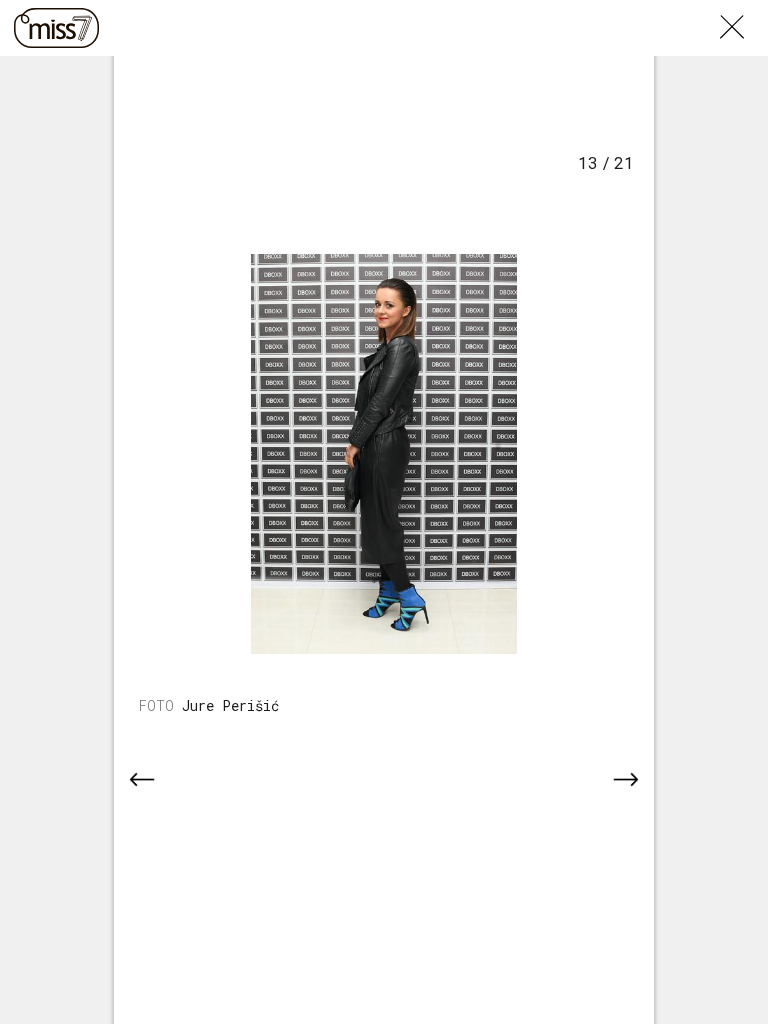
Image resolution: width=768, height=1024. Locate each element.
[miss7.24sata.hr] (56, 28)
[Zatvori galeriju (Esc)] (744, 12)
